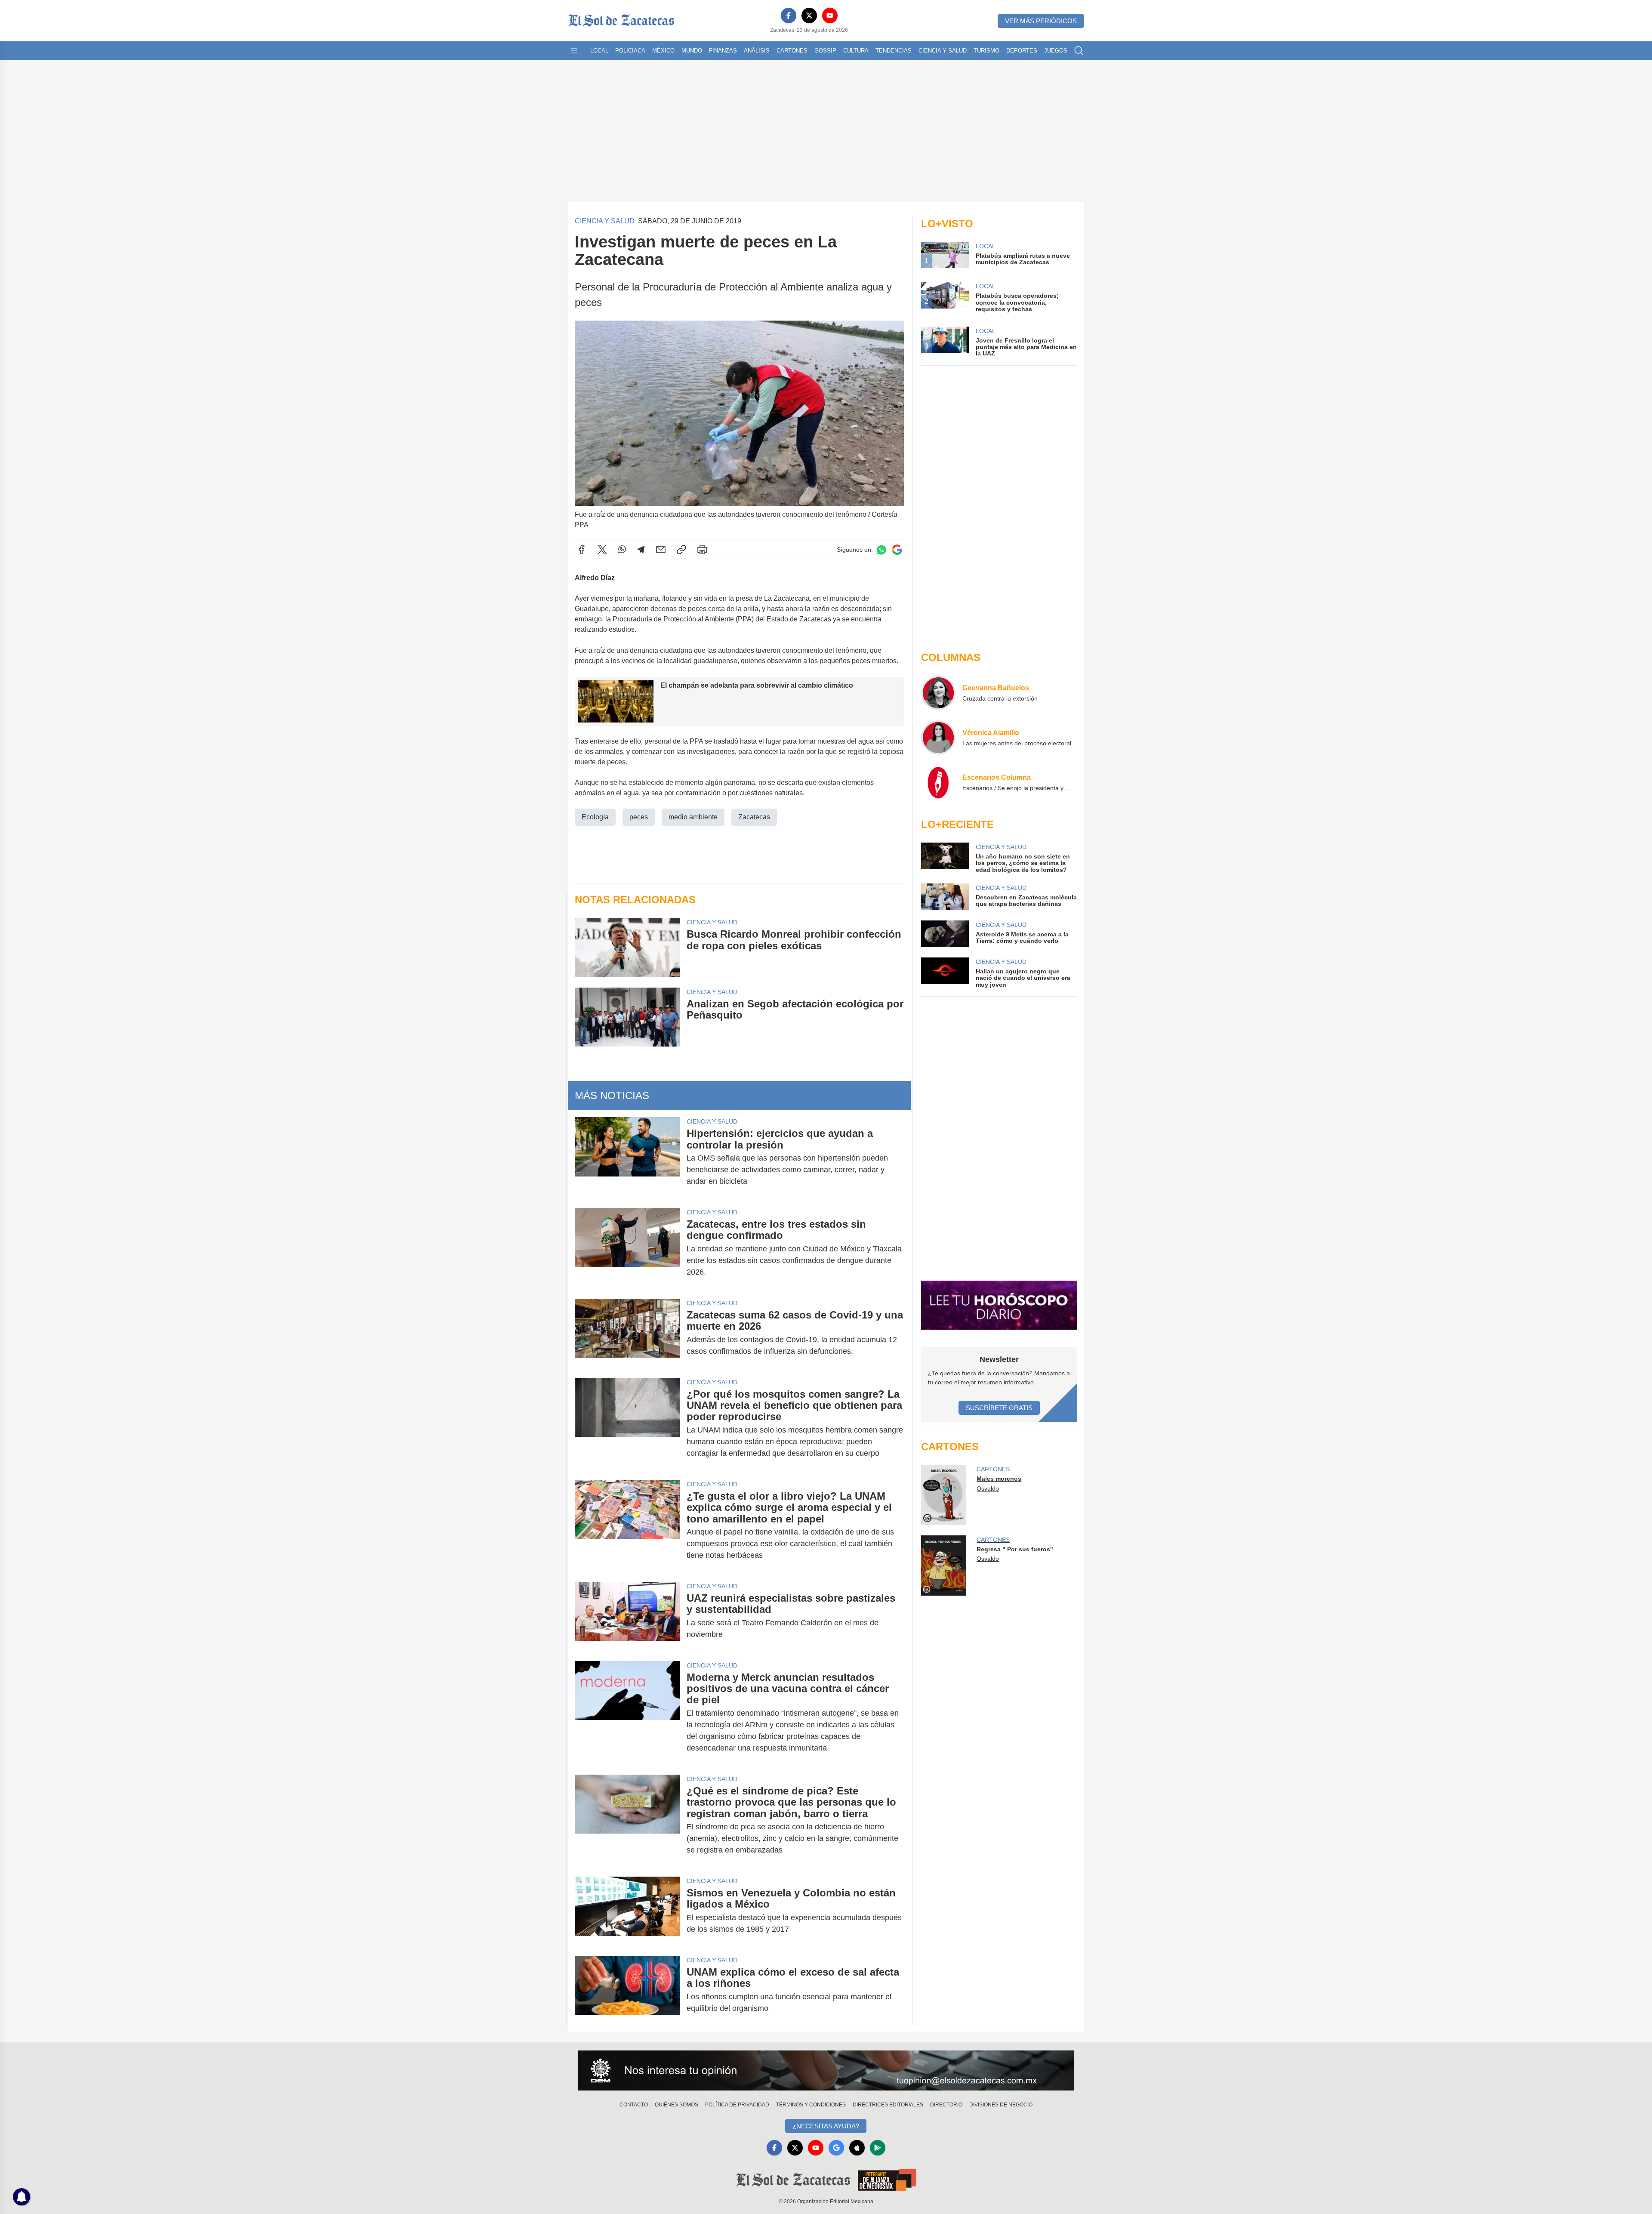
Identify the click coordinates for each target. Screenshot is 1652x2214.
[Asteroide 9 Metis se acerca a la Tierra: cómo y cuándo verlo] (945, 934)
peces (639, 817)
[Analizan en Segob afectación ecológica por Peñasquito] (627, 1017)
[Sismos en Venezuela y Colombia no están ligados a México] (627, 1911)
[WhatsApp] (622, 550)
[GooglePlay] (878, 2148)
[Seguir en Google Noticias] (897, 550)
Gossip (825, 51)
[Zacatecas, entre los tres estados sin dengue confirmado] (627, 1248)
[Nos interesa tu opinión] (826, 2071)
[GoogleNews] (836, 2148)
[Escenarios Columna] (938, 782)
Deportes (1022, 51)
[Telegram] (641, 550)
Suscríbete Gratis (999, 1408)
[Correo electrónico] (661, 550)
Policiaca (630, 51)
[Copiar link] (681, 550)
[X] (809, 15)
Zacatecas (754, 817)
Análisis (757, 51)
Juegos (1056, 51)
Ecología (595, 817)
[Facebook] (789, 15)
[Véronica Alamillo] (938, 738)
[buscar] (1079, 51)
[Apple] (857, 2148)
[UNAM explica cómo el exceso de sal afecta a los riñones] (627, 1990)
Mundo (692, 51)
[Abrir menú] (574, 51)
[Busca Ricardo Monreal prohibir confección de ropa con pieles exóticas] (627, 947)
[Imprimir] (702, 550)
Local (599, 51)
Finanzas (723, 51)
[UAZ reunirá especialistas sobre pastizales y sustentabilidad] (627, 1616)
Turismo (986, 51)
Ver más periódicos (1041, 21)
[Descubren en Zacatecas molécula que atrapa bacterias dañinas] (945, 897)
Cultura (856, 51)
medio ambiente (693, 817)
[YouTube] (830, 15)
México (663, 51)
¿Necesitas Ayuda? (826, 2126)
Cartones (792, 51)
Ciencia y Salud (943, 51)
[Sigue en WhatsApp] (881, 550)
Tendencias (894, 51)
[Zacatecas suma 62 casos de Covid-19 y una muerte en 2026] (627, 1333)
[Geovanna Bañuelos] (938, 693)
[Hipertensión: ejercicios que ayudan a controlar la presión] (627, 1157)
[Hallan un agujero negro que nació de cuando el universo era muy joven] (945, 973)
